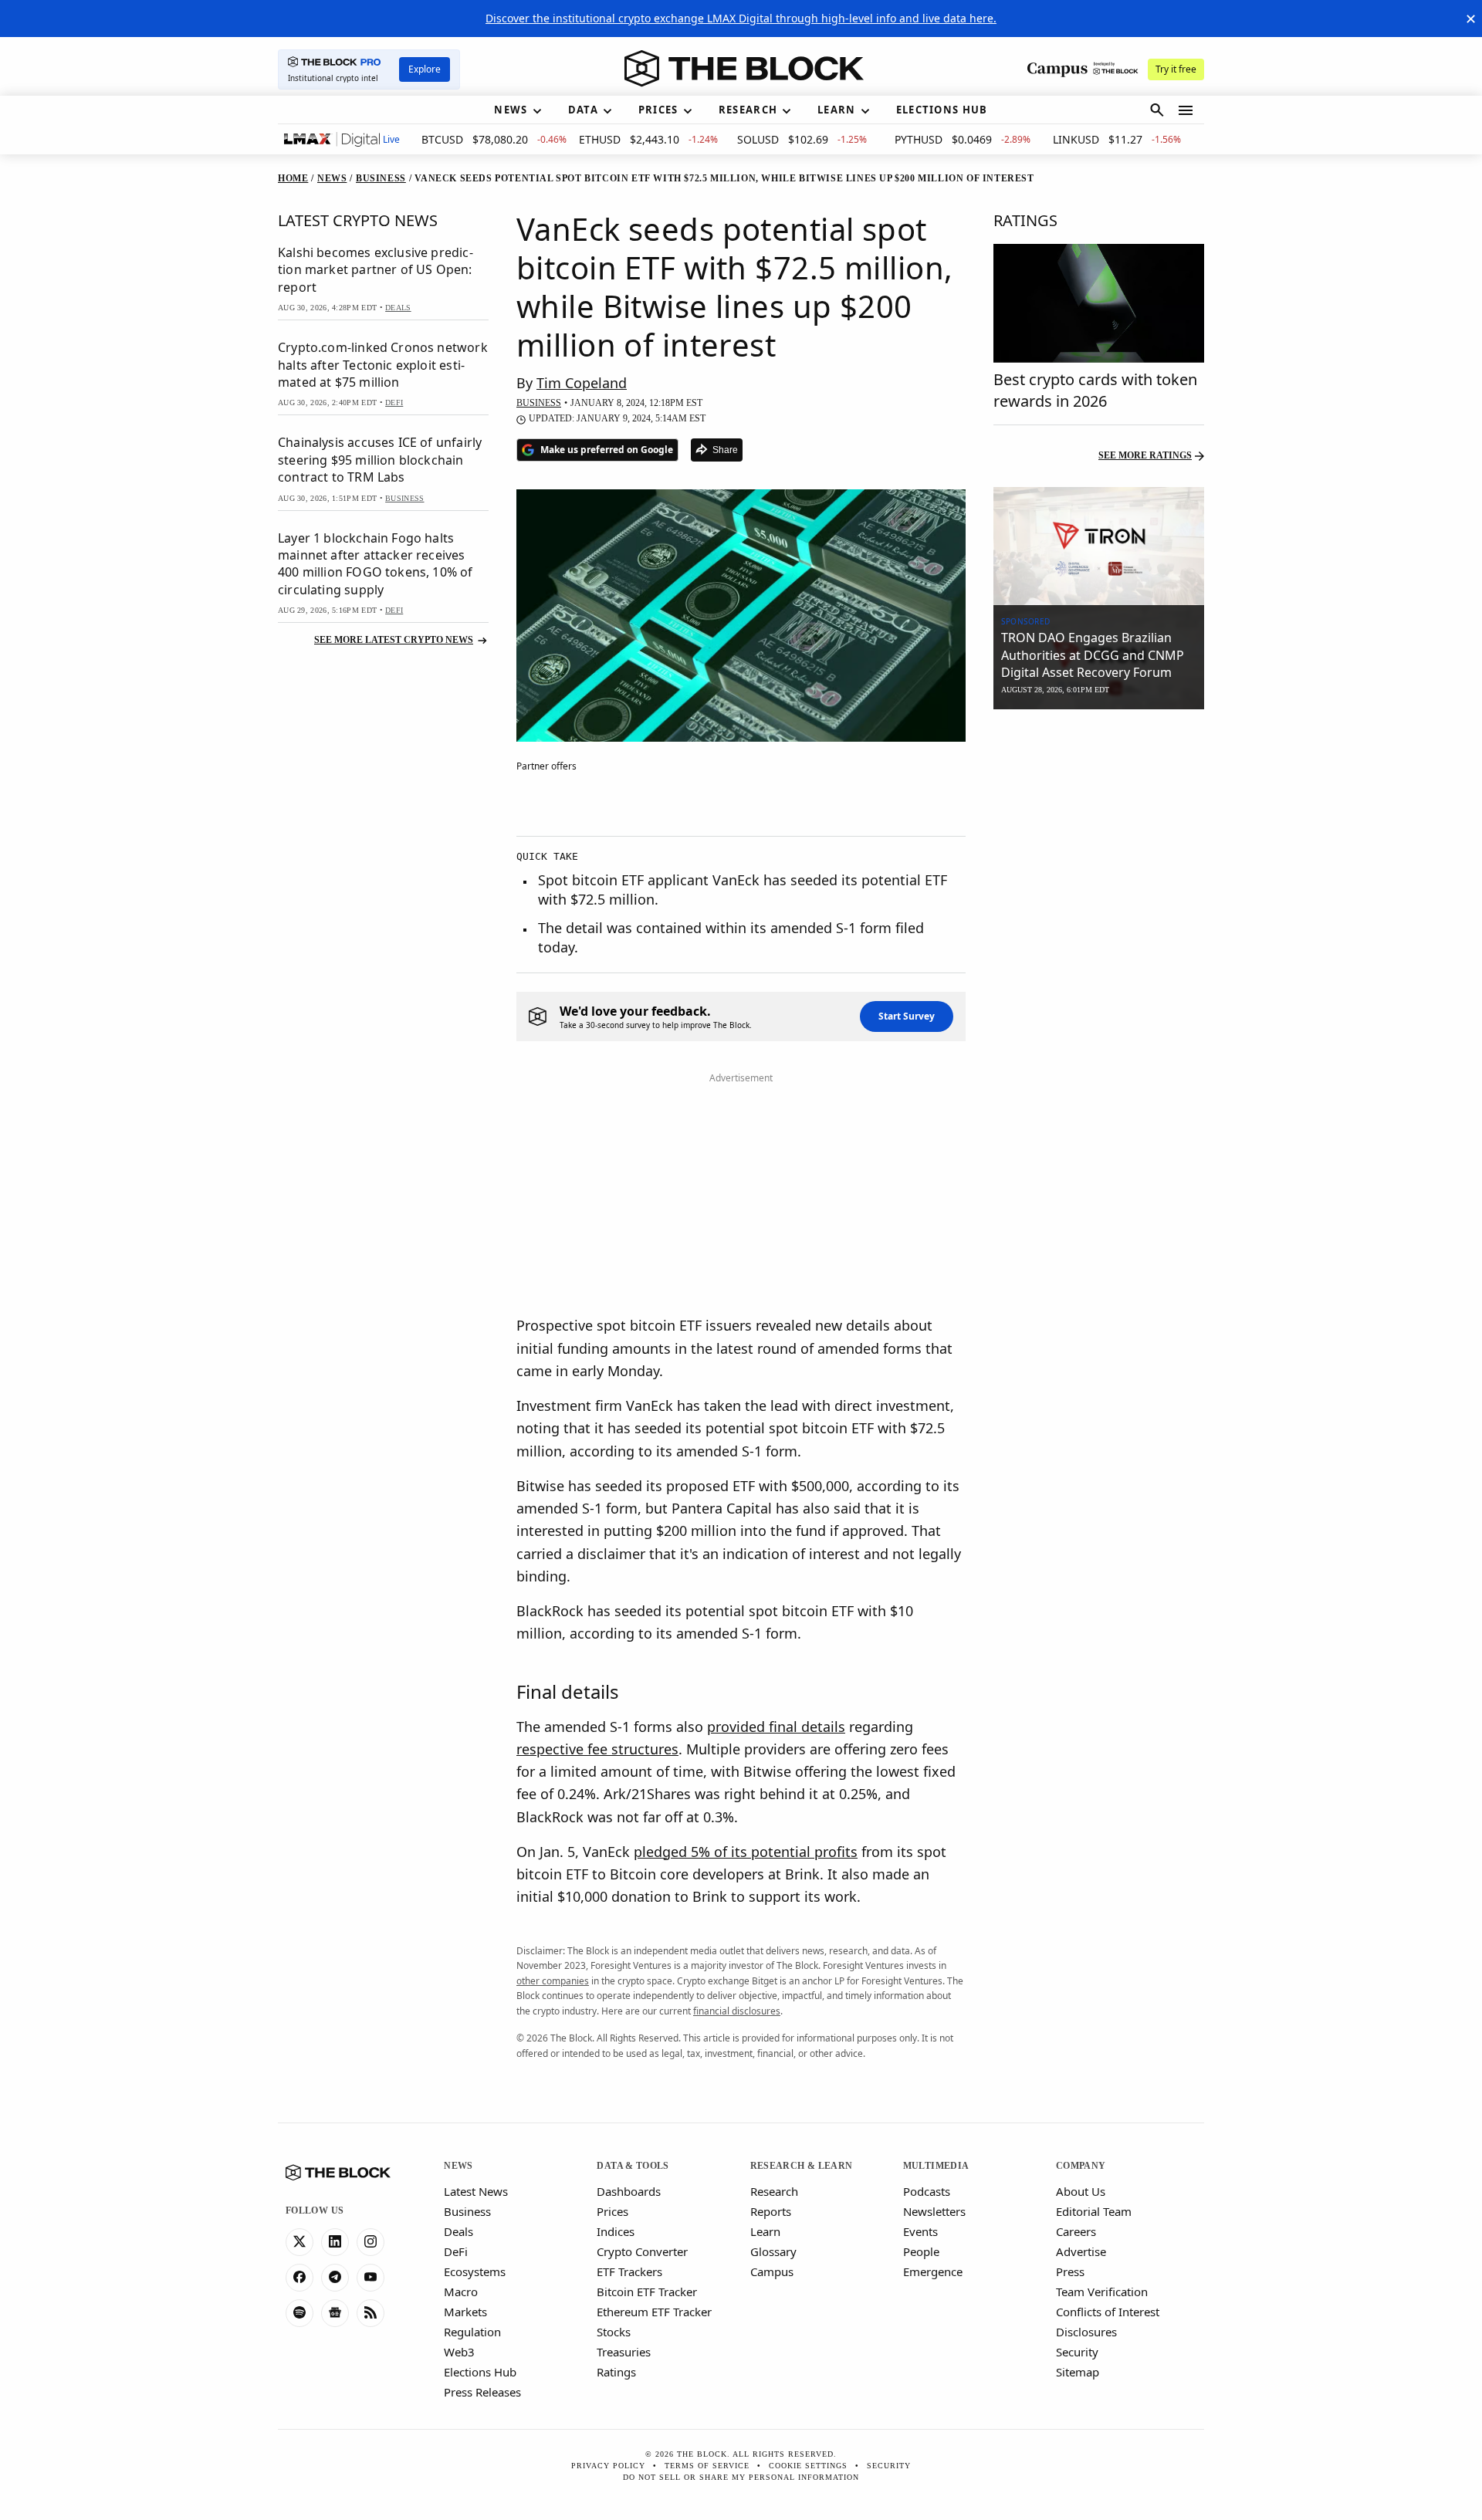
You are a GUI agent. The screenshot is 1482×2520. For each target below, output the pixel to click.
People (921, 2251)
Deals (458, 2231)
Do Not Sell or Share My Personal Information (741, 2477)
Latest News (476, 2191)
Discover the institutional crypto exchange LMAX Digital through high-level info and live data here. (741, 18)
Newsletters (934, 2211)
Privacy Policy (608, 2466)
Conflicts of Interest (1108, 2312)
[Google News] (335, 2313)
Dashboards (629, 2191)
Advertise (1081, 2251)
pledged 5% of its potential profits (746, 1852)
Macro (461, 2292)
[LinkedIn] (335, 2242)
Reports (771, 2211)
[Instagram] (370, 2242)
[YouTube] (370, 2278)
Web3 (459, 2352)
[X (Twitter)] (299, 2242)
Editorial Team (1094, 2211)
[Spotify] (299, 2313)
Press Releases (482, 2392)
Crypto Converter (642, 2251)
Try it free (1176, 69)
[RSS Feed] (370, 2313)
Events (920, 2231)
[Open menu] (1186, 110)
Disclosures (1086, 2332)
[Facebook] (299, 2278)
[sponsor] (1099, 546)
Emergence (933, 2271)
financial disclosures (737, 2011)
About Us (1081, 2191)
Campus (772, 2271)
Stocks (614, 2332)
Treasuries (624, 2352)
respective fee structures (597, 1749)
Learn (765, 2231)
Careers (1076, 2231)
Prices (612, 2211)
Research (774, 2191)
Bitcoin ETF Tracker (647, 2292)
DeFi (456, 2251)
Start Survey (907, 1016)
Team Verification (1102, 2292)
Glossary (773, 2251)
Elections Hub (480, 2372)
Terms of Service (707, 2466)
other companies (553, 1981)
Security (1077, 2352)
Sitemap (1078, 2372)
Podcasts (927, 2191)
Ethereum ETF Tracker (654, 2312)
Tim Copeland (582, 383)
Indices (616, 2231)
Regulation (472, 2332)
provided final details (776, 1727)
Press (1070, 2271)
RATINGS (1025, 220)
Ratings (616, 2372)
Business (467, 2211)
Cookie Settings (808, 2466)
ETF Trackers (629, 2271)
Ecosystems (475, 2271)
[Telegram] (335, 2278)
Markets (465, 2312)
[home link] (744, 69)
